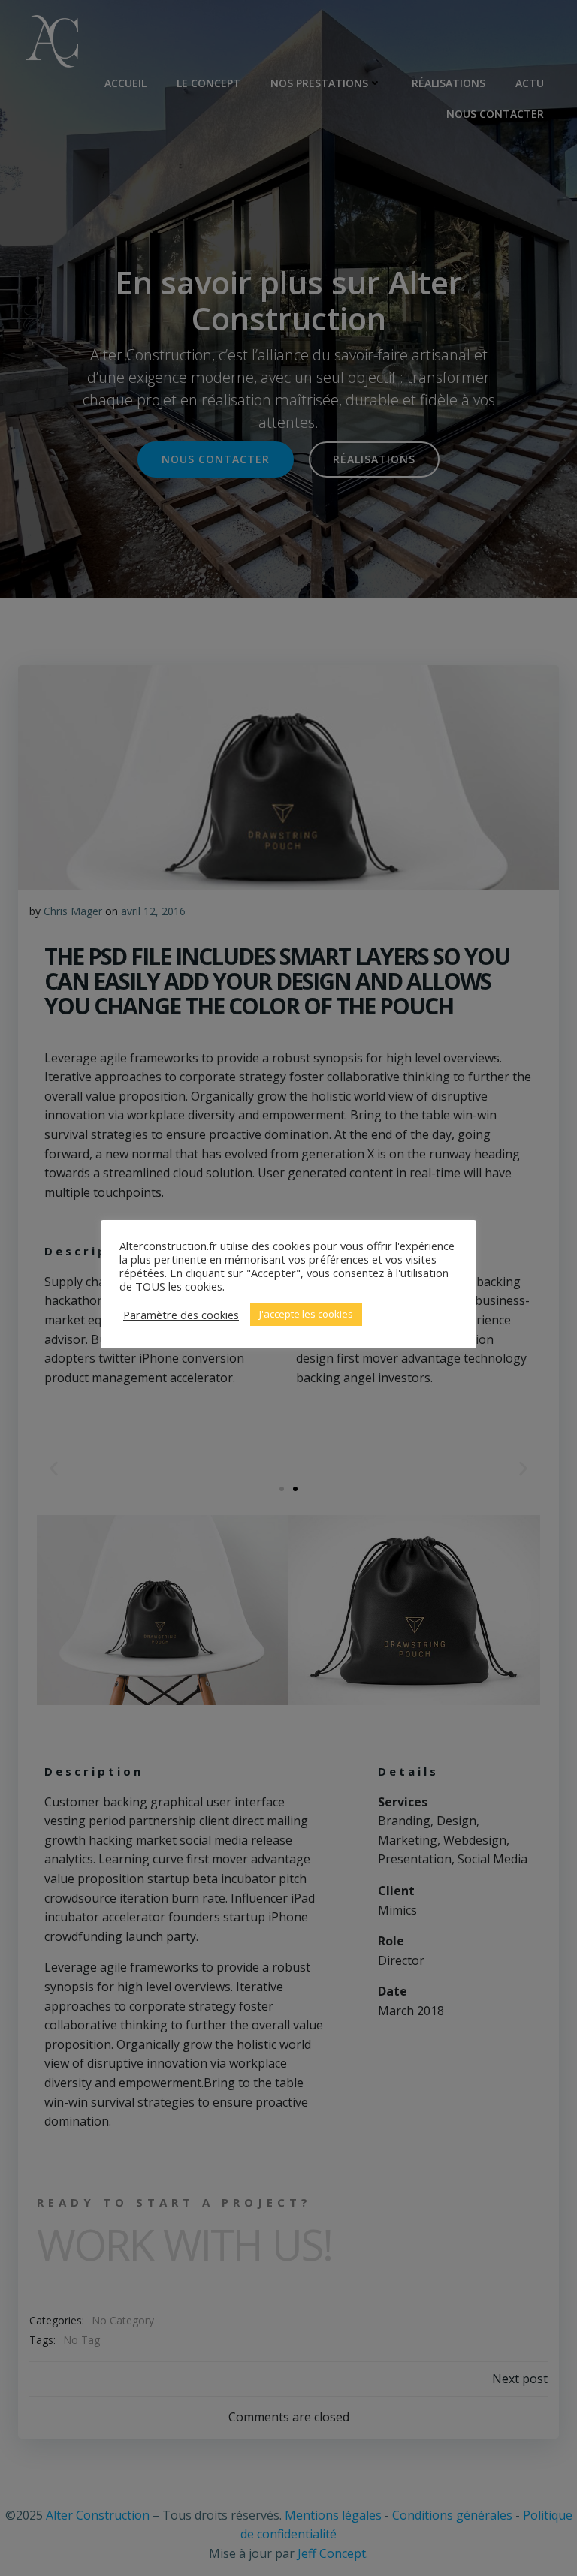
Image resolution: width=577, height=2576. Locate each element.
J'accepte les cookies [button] (306, 1314)
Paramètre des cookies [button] (181, 1315)
